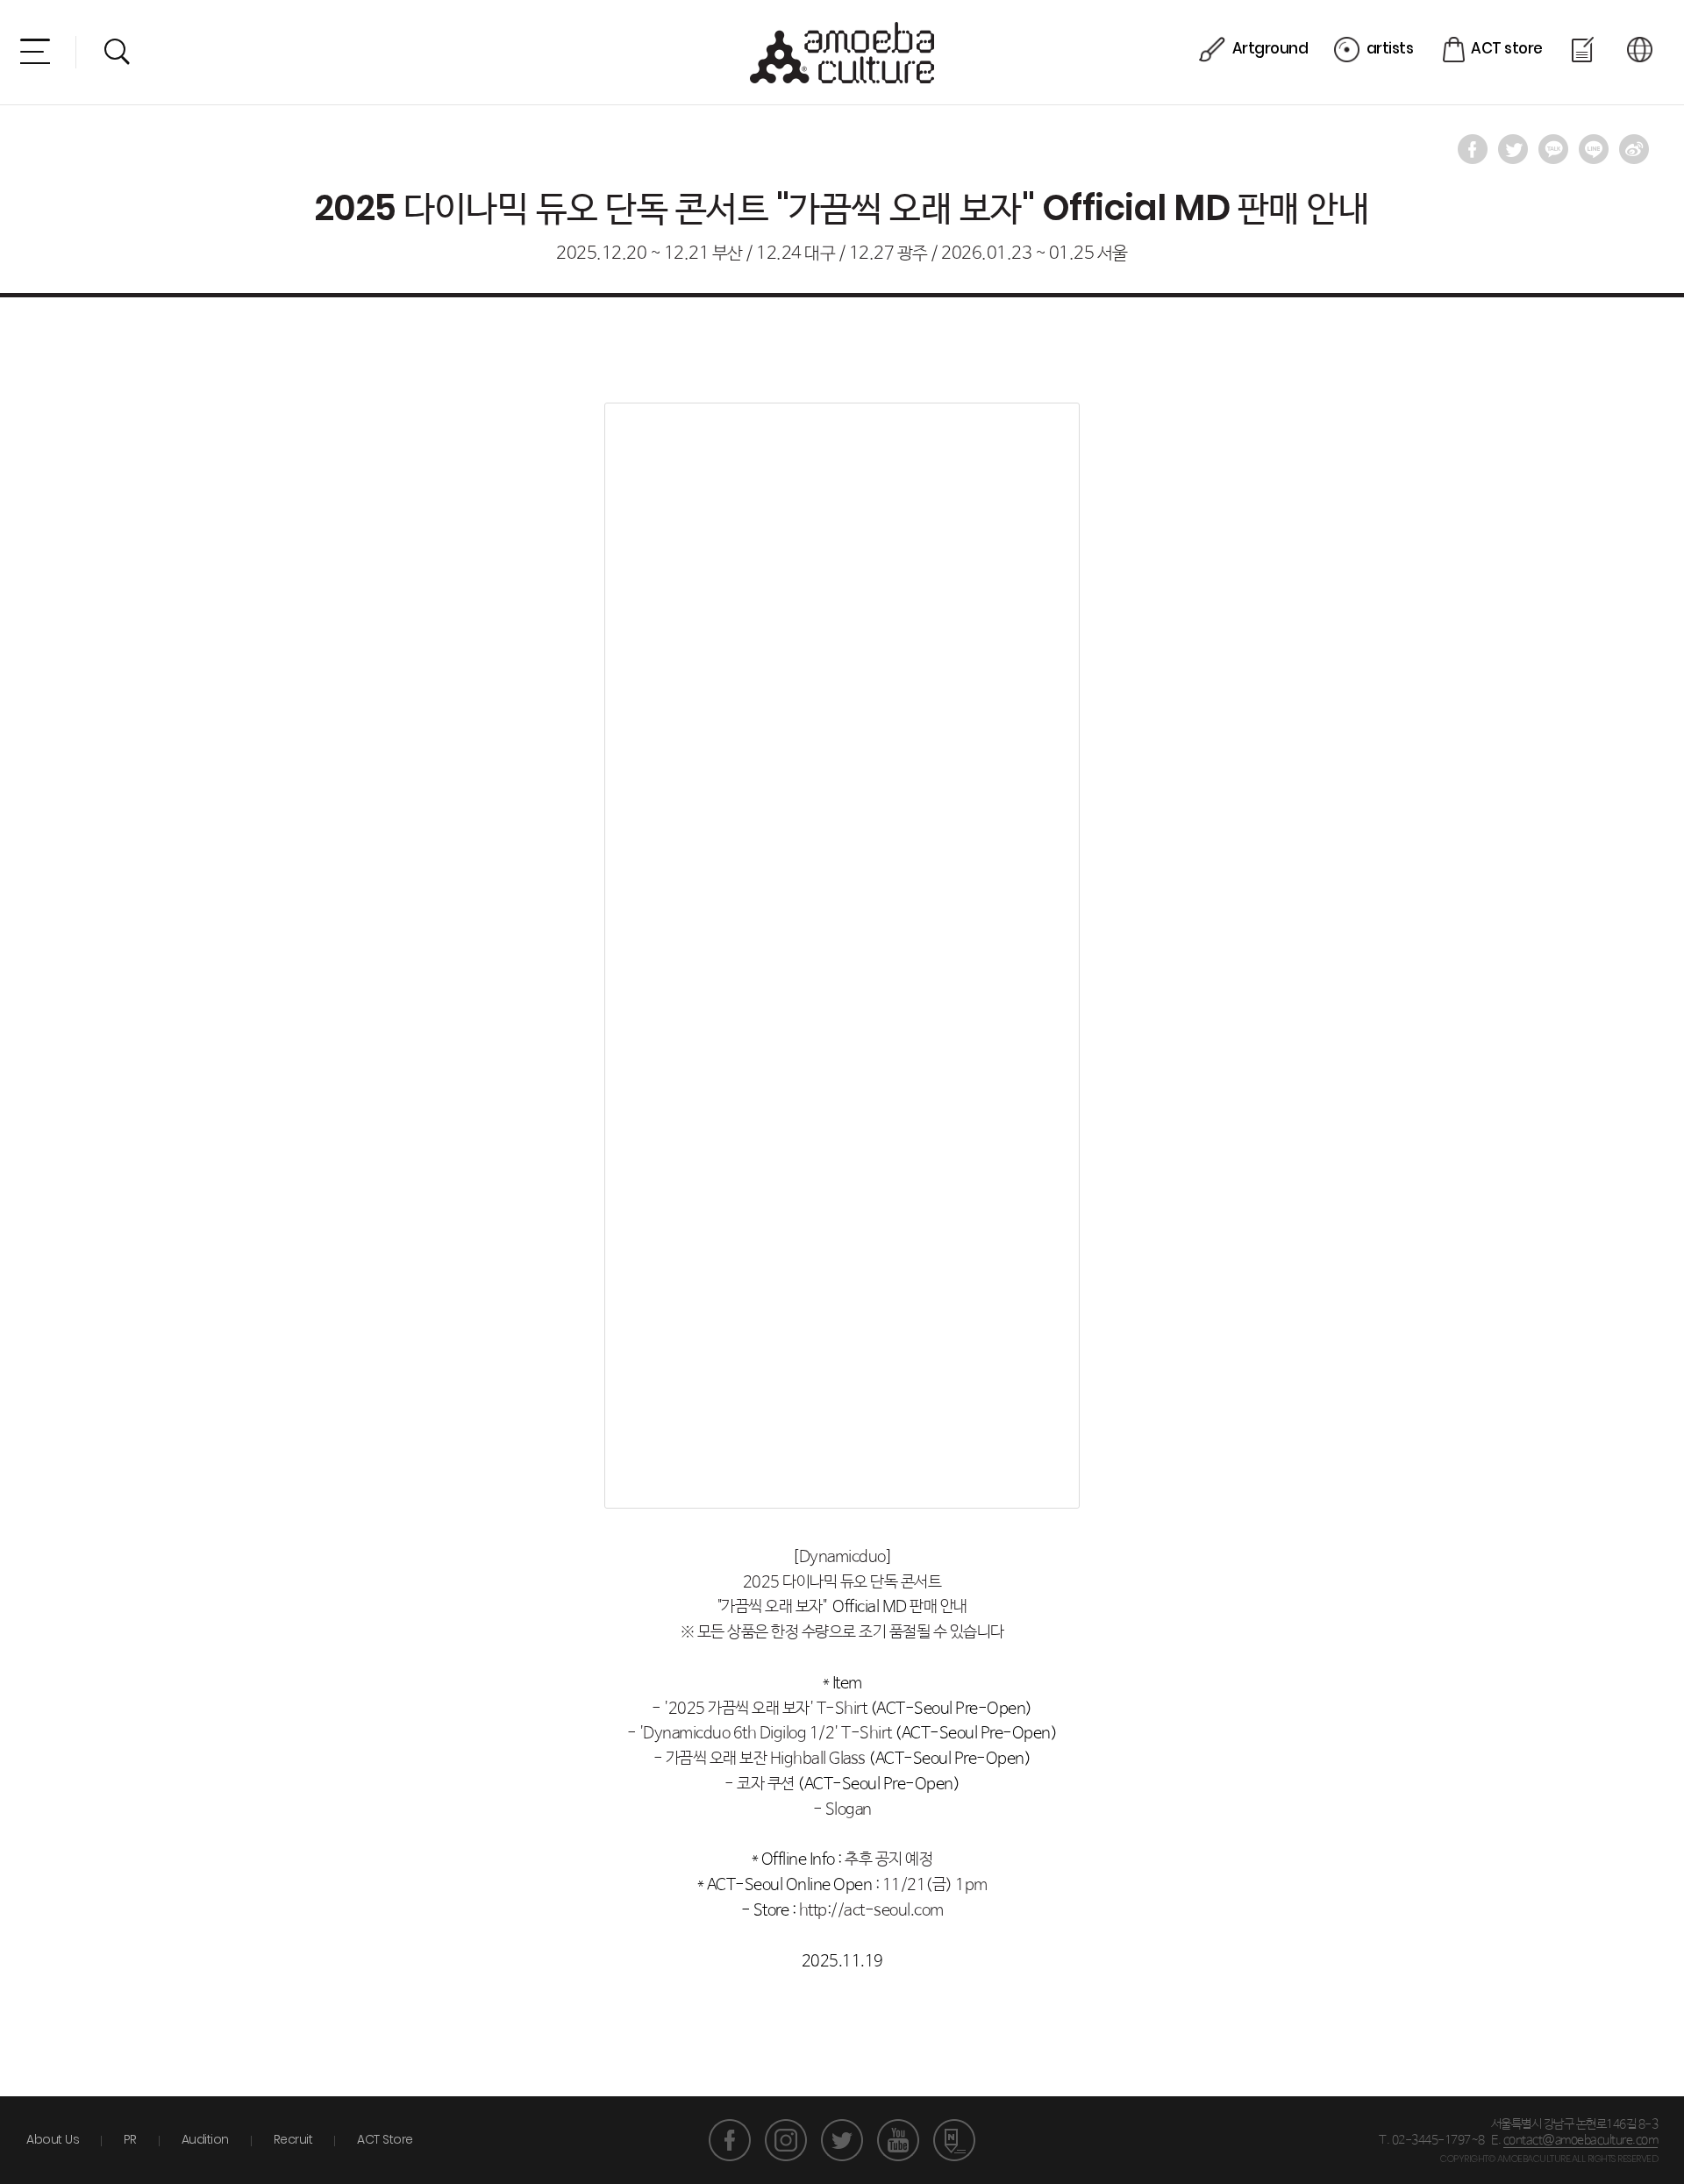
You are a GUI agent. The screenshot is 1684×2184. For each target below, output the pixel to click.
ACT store (1507, 48)
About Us (53, 2139)
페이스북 (730, 2140)
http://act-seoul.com (871, 1910)
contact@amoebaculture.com (1581, 2140)
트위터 (842, 2140)
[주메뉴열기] (36, 51)
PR (130, 2139)
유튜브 (898, 2140)
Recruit (293, 2139)
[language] (1642, 50)
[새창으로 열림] (1473, 149)
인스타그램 (786, 2140)
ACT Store (385, 2139)
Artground (1270, 48)
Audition (205, 2139)
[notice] (1584, 50)
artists (1390, 48)
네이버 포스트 (954, 2140)
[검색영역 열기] (117, 51)
